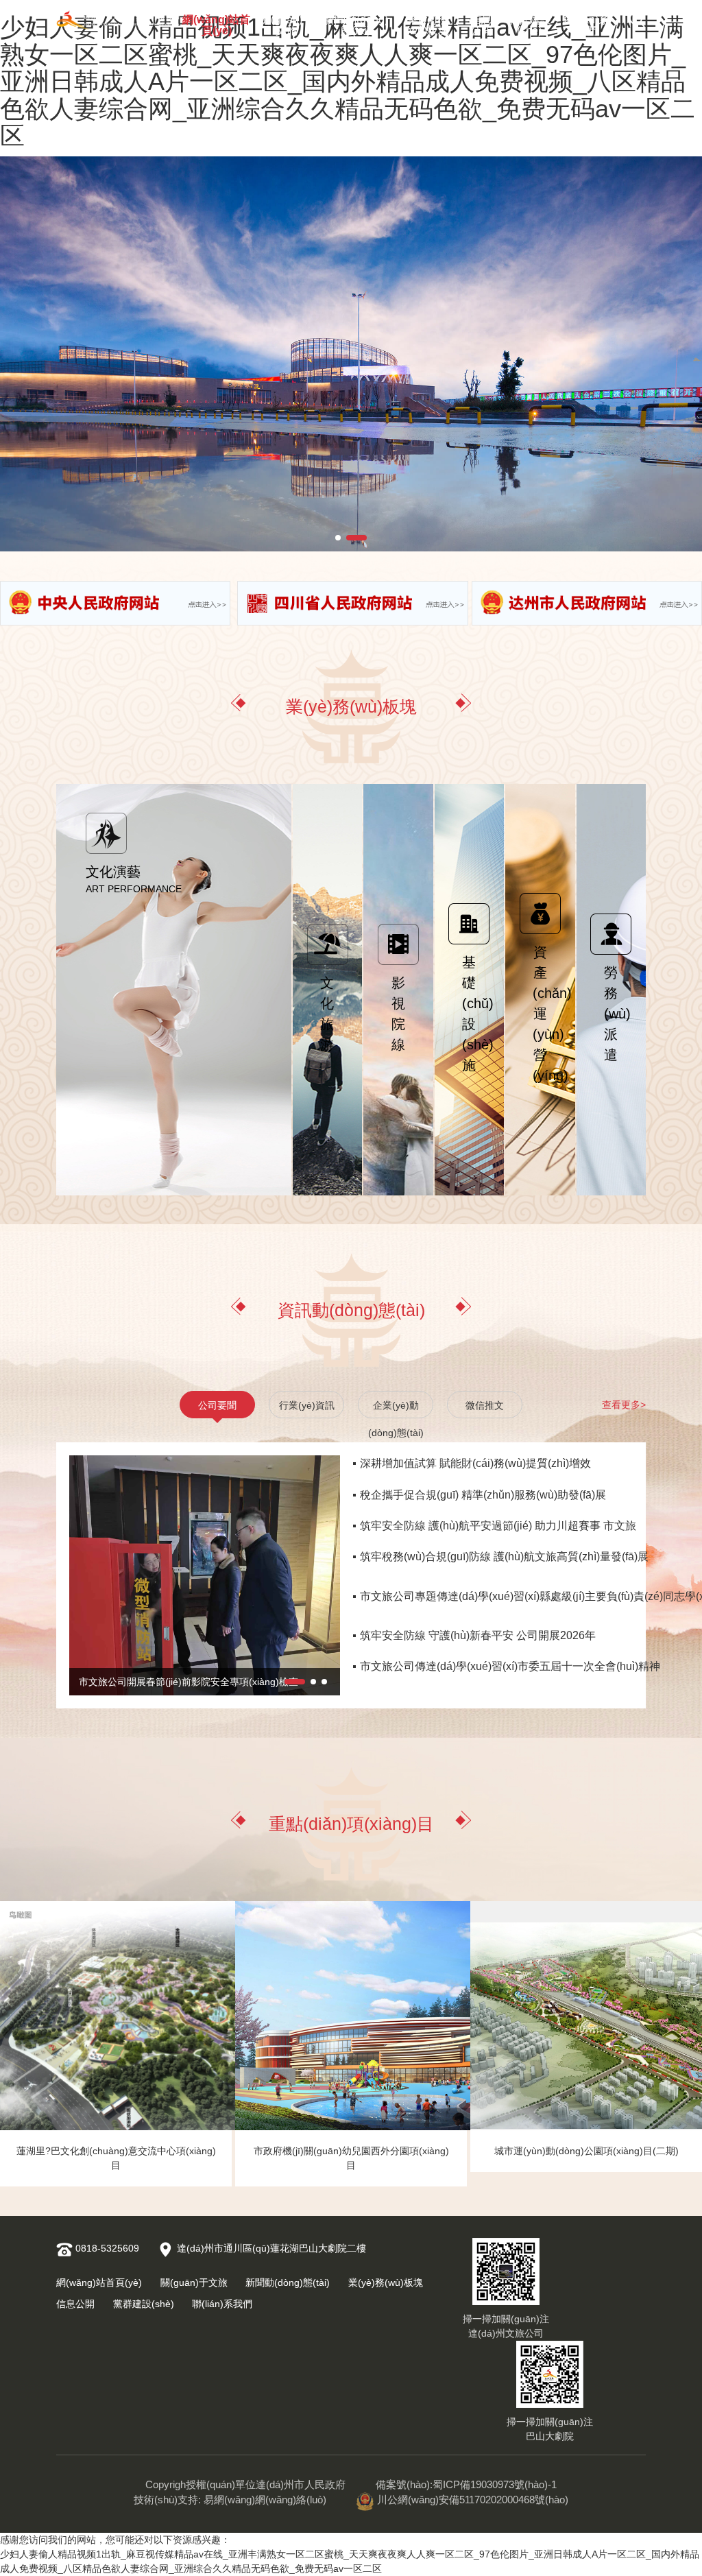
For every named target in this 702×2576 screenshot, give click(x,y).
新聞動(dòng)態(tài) (356, 22)
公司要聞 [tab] (217, 1405)
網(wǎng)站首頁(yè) (216, 22)
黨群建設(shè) (529, 22)
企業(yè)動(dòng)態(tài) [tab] (396, 1409)
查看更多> (624, 1405)
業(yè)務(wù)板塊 (427, 22)
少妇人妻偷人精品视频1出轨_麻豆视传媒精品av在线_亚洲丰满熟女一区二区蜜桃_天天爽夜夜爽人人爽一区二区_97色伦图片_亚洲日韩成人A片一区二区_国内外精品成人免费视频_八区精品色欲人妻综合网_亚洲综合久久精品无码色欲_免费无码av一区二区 (348, 81)
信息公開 (481, 22)
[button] (346, 538)
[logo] (118, 20)
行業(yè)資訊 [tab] (307, 1405)
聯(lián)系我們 (586, 22)
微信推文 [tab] (485, 1405)
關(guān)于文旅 (287, 22)
